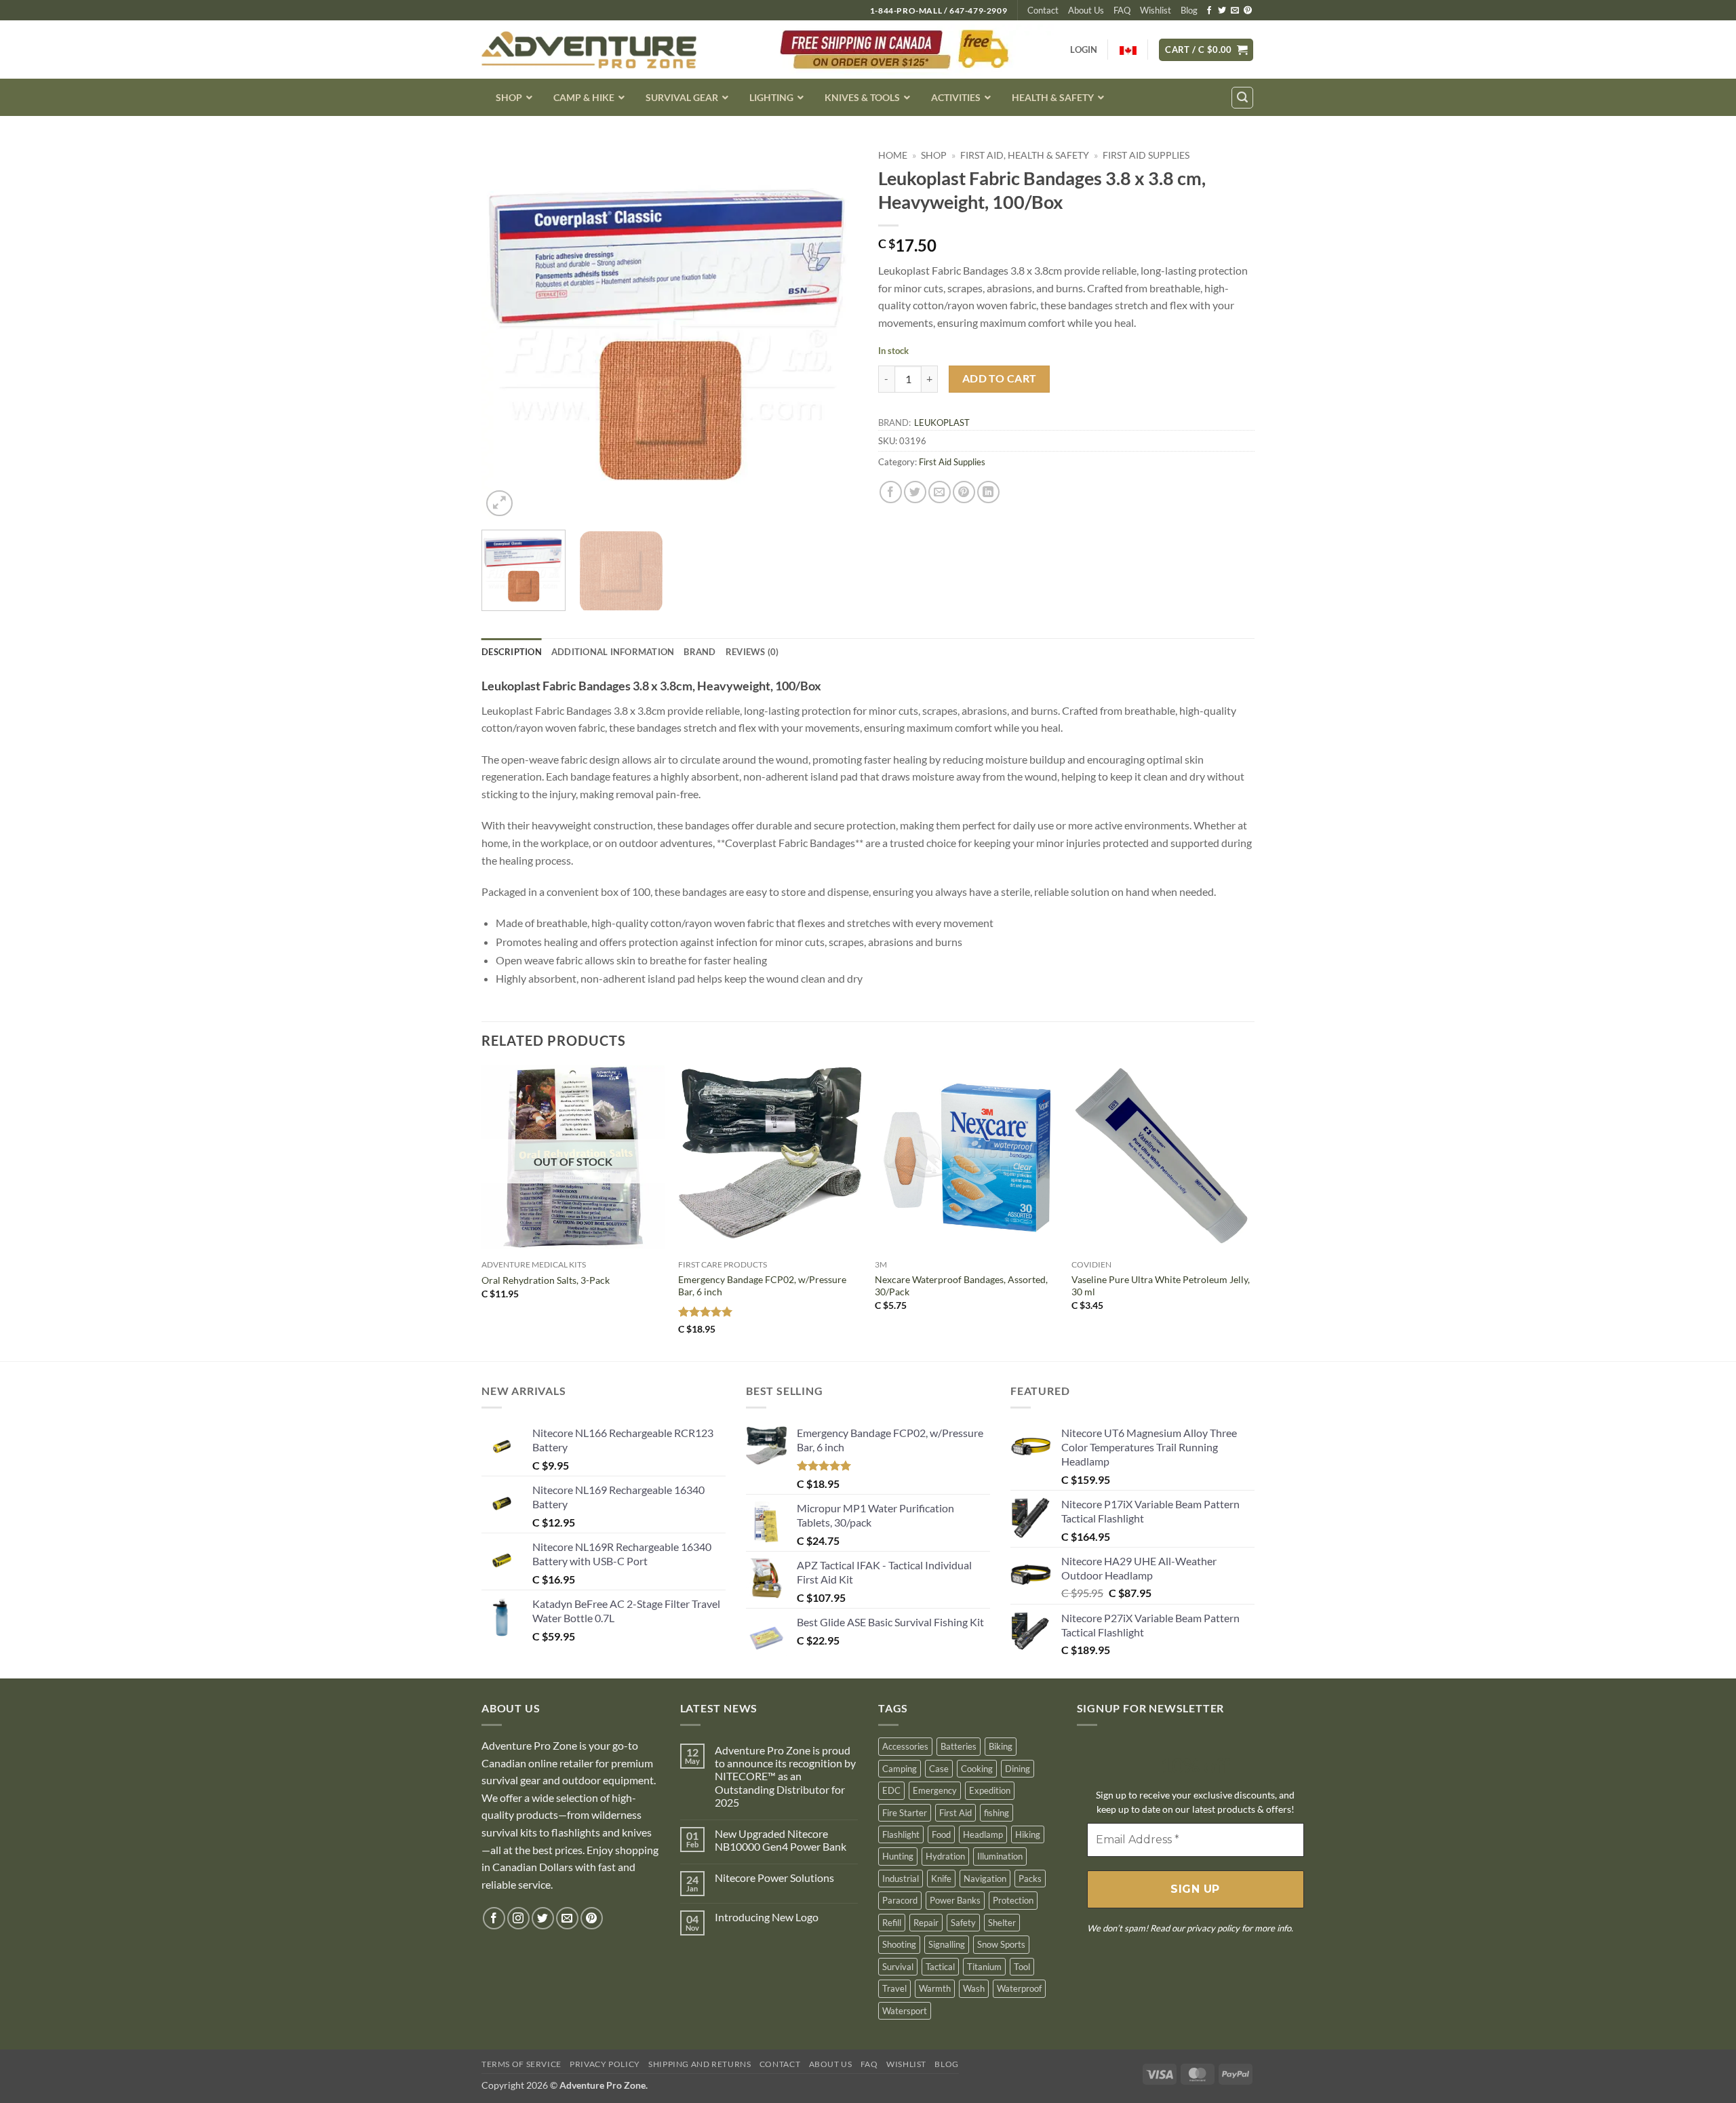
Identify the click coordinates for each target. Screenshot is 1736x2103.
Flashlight (901, 1834)
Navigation (985, 1879)
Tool (1022, 1967)
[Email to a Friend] (940, 492)
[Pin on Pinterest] (964, 492)
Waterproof (1019, 1988)
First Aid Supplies (1146, 155)
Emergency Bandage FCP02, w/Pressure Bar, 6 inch (762, 1286)
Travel (894, 1988)
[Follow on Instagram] (518, 1918)
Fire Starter (905, 1813)
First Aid (955, 1813)
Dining (1018, 1769)
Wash (974, 1988)
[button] (1206, 50)
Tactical (940, 1967)
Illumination (1000, 1856)
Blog (1189, 10)
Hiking (1028, 1834)
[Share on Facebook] (891, 492)
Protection (1013, 1900)
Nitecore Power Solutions (774, 1878)
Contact (1043, 10)
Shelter (1002, 1923)
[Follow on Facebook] (1209, 11)
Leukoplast (942, 422)
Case (939, 1769)
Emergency (935, 1790)
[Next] (833, 331)
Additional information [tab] (613, 652)
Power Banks (955, 1900)
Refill (892, 1923)
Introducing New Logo (767, 1917)
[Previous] (506, 331)
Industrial (901, 1879)
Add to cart (1000, 378)
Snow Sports (1001, 1944)
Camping (900, 1769)
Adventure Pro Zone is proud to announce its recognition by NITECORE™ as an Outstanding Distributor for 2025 (785, 1776)
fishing (997, 1813)
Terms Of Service (521, 2064)
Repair (926, 1923)
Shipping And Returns (699, 2064)
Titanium (984, 1967)
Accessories (905, 1746)
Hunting (898, 1856)
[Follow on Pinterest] (1248, 11)
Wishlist (1156, 10)
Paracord (900, 1900)
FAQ (1122, 10)
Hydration (945, 1856)
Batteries (959, 1746)
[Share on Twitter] (915, 492)
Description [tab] (512, 652)
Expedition (990, 1790)
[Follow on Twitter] (1222, 11)
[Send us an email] (1235, 11)
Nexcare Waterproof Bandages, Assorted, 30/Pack (961, 1286)
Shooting (899, 1944)
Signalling (947, 1944)
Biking (1001, 1746)
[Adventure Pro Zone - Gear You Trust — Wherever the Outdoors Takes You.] (589, 50)
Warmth (935, 1988)
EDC (891, 1790)
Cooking (977, 1769)
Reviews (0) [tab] (752, 652)
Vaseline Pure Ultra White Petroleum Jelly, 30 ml (1161, 1286)
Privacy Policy (605, 2064)
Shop (934, 155)
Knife (941, 1879)
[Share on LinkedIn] (988, 492)
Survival (898, 1967)
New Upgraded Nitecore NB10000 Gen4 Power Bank (781, 1840)
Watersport (905, 2011)
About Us (1086, 10)
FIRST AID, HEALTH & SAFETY (1025, 155)
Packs (1030, 1879)
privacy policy (1213, 1928)
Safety (963, 1923)
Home (893, 155)
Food (941, 1834)
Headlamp (983, 1834)
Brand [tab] (699, 652)
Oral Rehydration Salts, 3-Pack (546, 1280)
